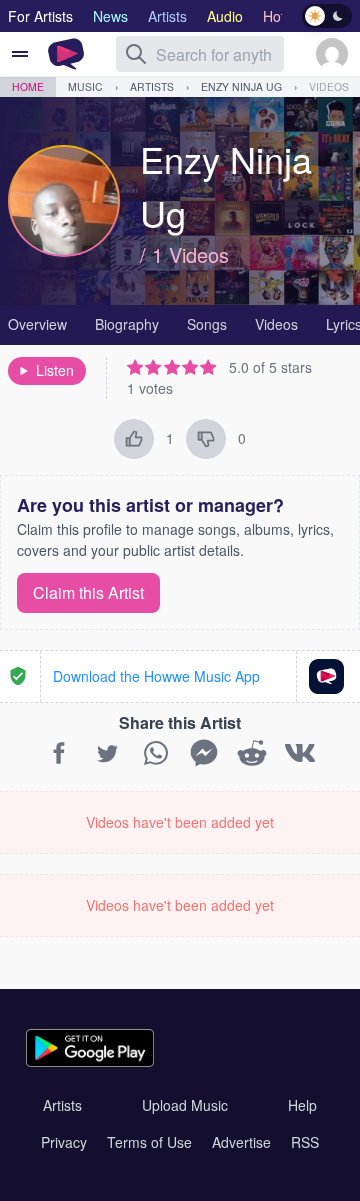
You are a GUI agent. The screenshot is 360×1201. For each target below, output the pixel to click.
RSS (305, 1142)
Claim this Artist (88, 592)
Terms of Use (149, 1142)
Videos (329, 86)
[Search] (136, 54)
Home (28, 86)
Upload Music (185, 1105)
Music (85, 86)
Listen (55, 370)
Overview (37, 324)
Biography (127, 324)
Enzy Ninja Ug (241, 86)
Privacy (64, 1142)
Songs (207, 324)
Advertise (241, 1142)
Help (302, 1105)
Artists (152, 86)
